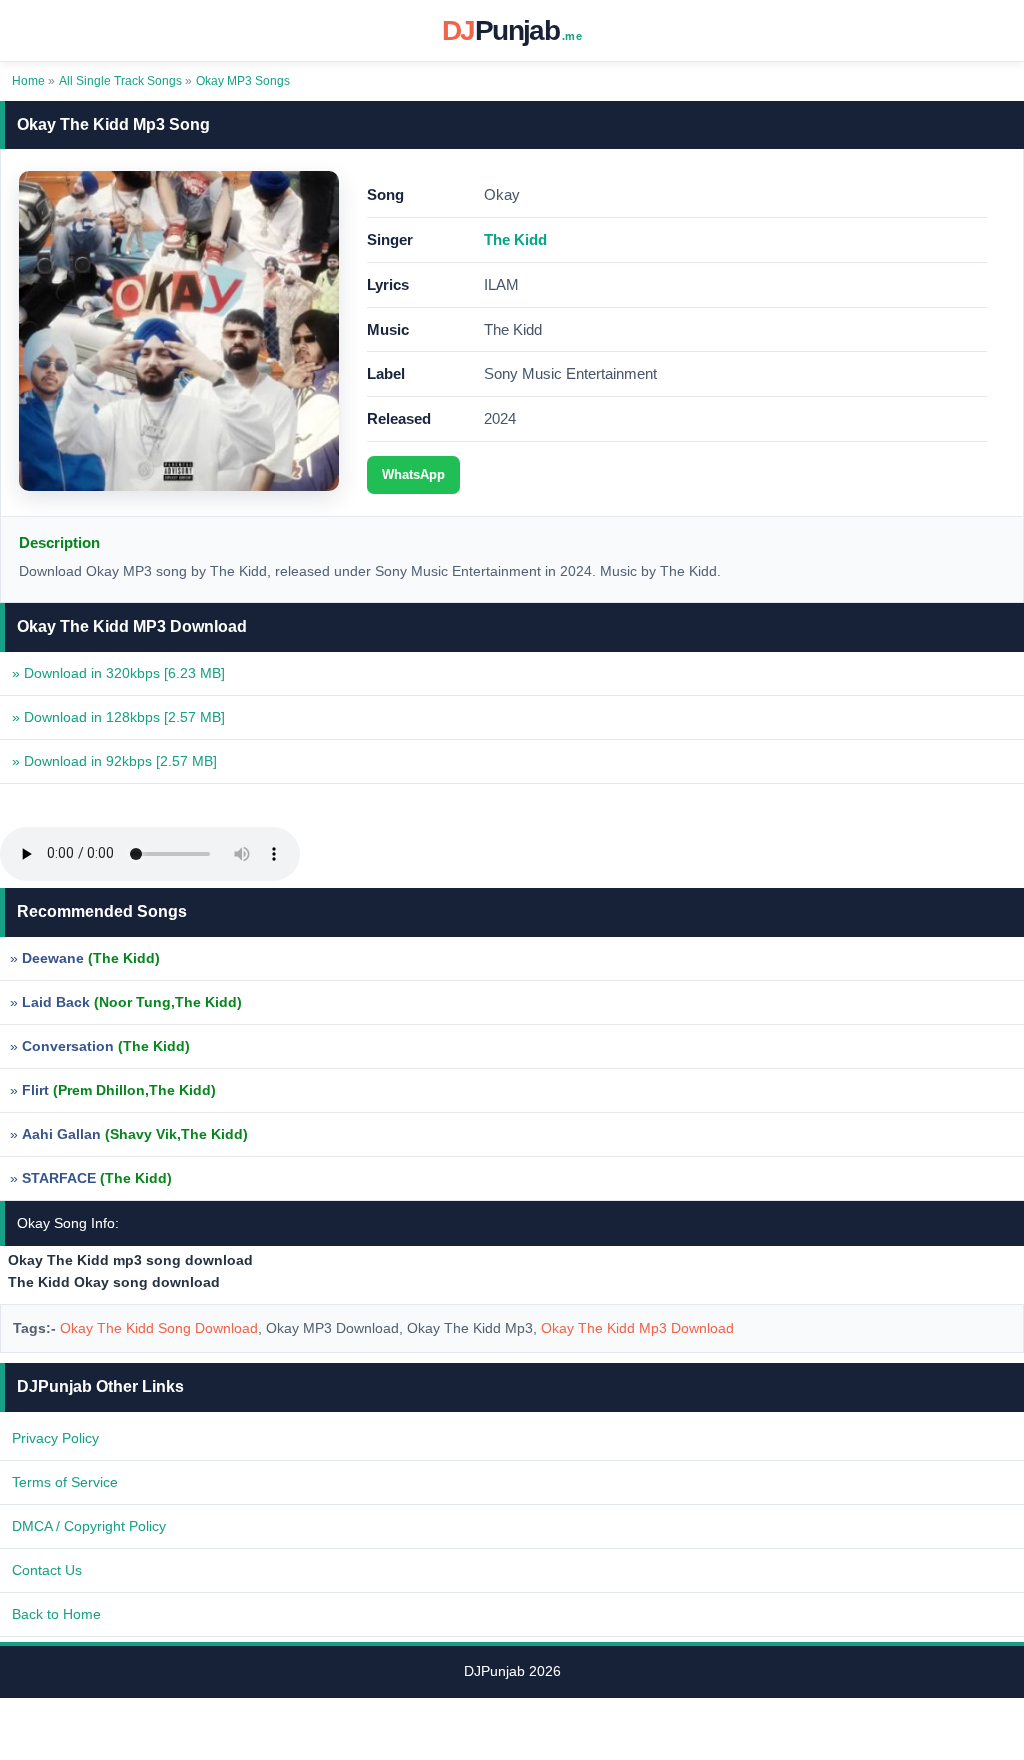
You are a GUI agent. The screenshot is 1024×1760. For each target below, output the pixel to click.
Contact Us (47, 1570)
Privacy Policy (55, 1438)
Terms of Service (65, 1482)
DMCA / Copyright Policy (89, 1526)
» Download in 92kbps (114, 761)
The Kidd (515, 239)
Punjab (512, 30)
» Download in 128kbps (118, 717)
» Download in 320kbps (118, 673)
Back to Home (56, 1614)
